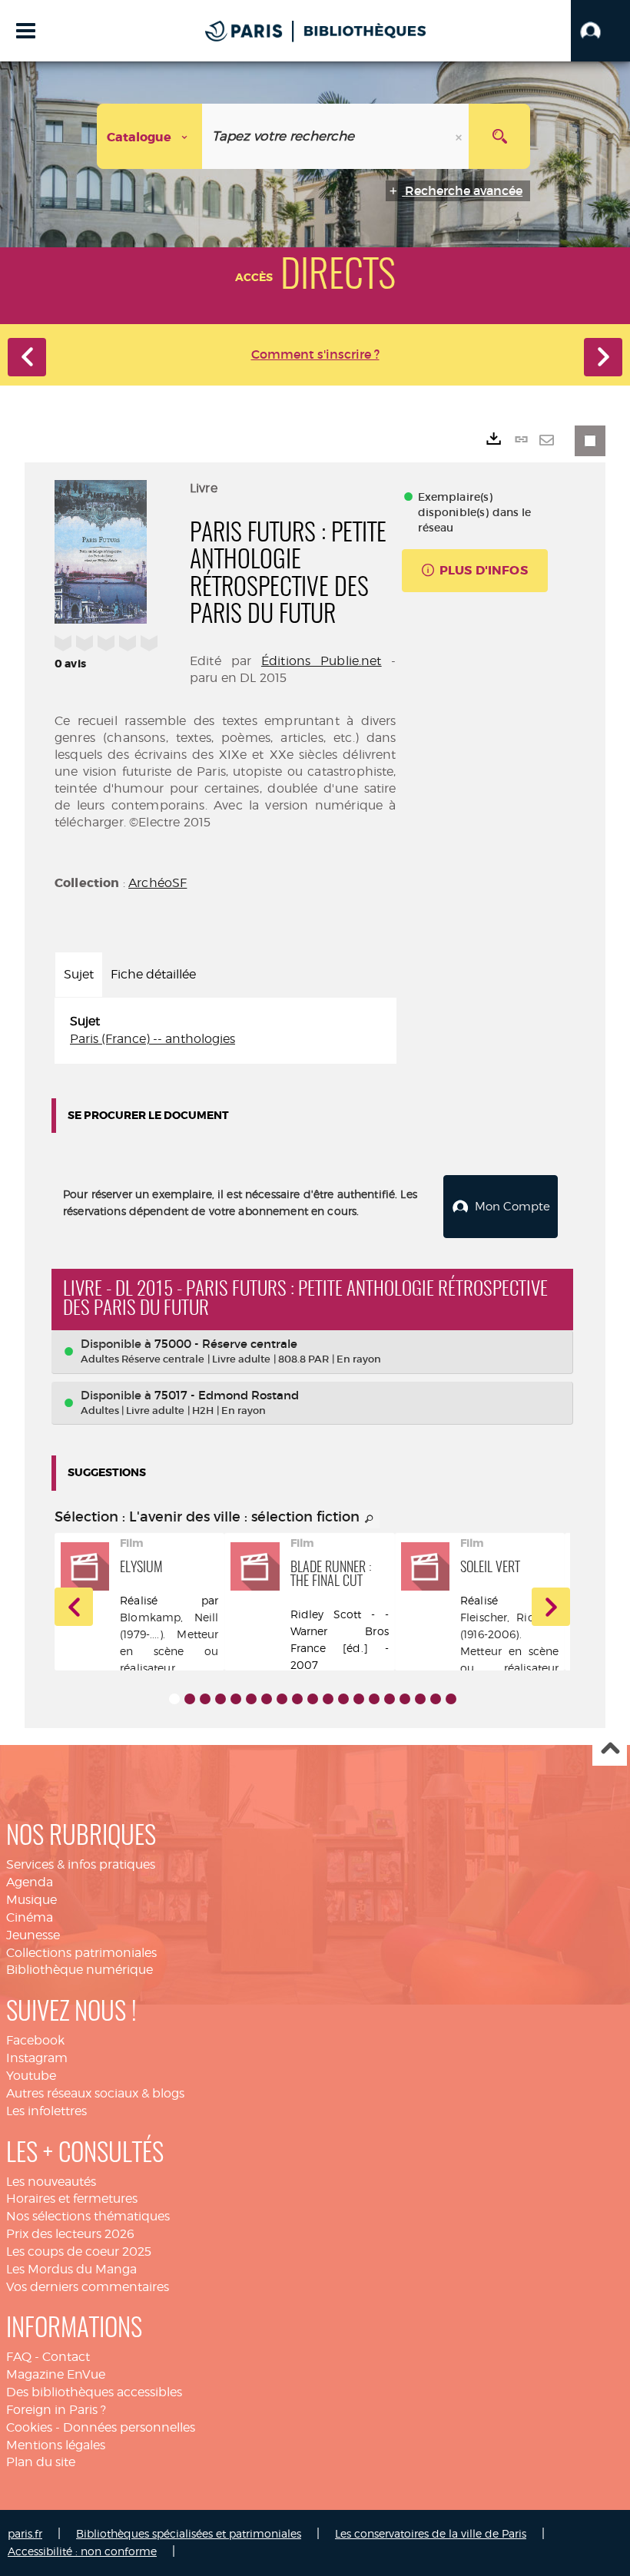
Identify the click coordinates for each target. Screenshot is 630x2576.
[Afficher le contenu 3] (205, 1699)
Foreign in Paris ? (56, 2410)
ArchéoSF (157, 883)
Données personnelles (129, 2427)
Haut (610, 1749)
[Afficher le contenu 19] (451, 1699)
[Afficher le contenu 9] (297, 1699)
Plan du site (41, 2462)
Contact (66, 2357)
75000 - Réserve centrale (226, 1344)
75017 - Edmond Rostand (227, 1395)
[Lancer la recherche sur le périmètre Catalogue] (499, 136)
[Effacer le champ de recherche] (460, 136)
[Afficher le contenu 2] (190, 1699)
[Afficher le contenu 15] (390, 1699)
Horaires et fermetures (72, 2199)
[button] (600, 31)
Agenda (30, 1882)
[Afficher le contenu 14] (374, 1699)
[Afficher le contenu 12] (343, 1699)
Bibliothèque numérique (80, 1970)
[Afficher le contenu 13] (359, 1699)
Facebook (35, 2040)
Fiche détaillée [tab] (153, 974)
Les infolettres (46, 2111)
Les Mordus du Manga (71, 2269)
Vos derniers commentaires (88, 2287)
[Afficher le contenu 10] (313, 1699)
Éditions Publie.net (322, 661)
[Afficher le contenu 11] (328, 1699)
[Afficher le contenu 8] (282, 1699)
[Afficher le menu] (26, 31)
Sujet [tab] (79, 974)
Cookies (29, 2427)
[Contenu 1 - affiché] (174, 1699)
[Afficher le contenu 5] (236, 1699)
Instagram (37, 2058)
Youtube (31, 2076)
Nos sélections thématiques (88, 2216)
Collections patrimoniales (81, 1953)
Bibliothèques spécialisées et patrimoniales (189, 2533)
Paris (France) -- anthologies (153, 1039)
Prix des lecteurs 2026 (70, 2234)
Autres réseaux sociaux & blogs (95, 2093)
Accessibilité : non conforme (82, 2551)
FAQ (19, 2357)
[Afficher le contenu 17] (420, 1699)
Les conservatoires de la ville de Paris (431, 2533)
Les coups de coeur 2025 (79, 2252)
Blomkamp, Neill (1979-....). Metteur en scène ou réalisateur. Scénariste (169, 1651)
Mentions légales (56, 2445)
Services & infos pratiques (81, 1864)
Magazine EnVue (56, 2374)
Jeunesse (33, 1935)
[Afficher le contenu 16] (405, 1699)
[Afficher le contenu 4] (220, 1699)
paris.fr (25, 2533)
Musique (31, 1900)
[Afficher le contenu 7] (267, 1699)
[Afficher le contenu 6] (251, 1699)
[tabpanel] (225, 1031)
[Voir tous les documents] (370, 1519)
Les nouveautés (51, 2182)
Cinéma (30, 1917)
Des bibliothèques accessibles (94, 2392)
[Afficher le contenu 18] (436, 1699)
